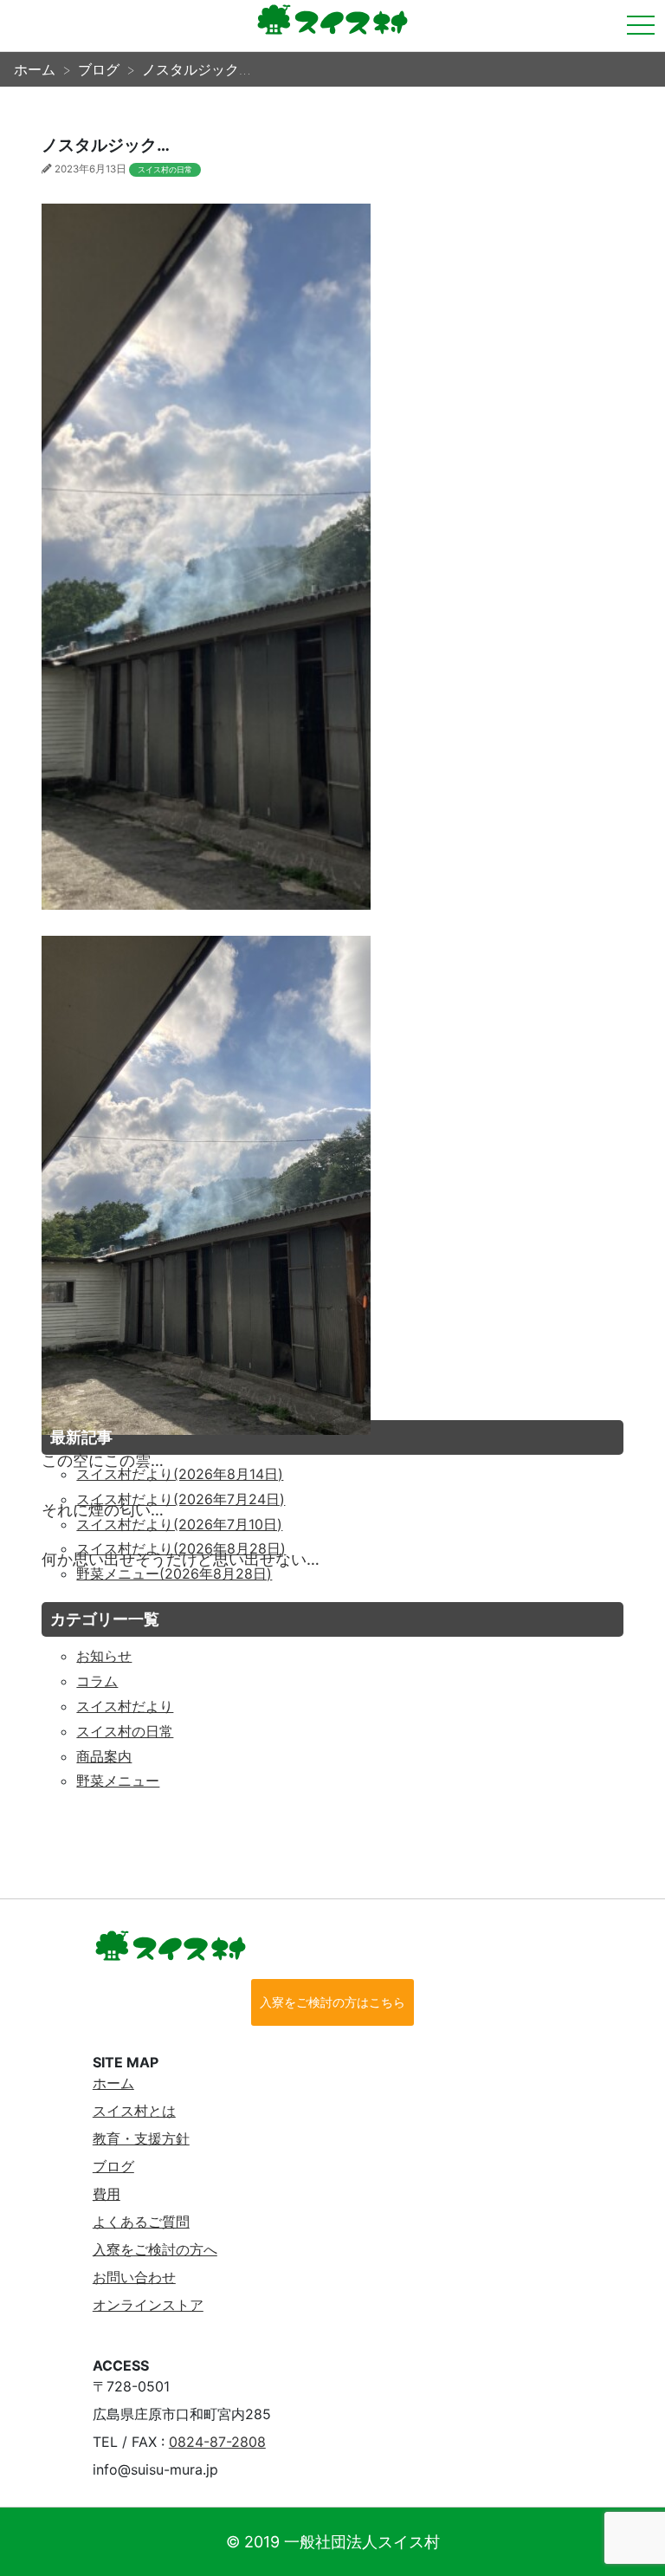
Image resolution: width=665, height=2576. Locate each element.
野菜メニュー (118, 1781)
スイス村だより (125, 1706)
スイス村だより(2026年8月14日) (180, 1474)
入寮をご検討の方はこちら (332, 2002)
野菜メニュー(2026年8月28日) (174, 1574)
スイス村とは (134, 2111)
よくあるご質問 (141, 2222)
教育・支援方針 (141, 2138)
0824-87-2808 (217, 2442)
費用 (107, 2194)
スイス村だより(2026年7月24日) (181, 1499)
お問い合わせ (134, 2277)
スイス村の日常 (165, 170)
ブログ (113, 2166)
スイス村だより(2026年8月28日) (181, 1548)
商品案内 (104, 1756)
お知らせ (104, 1656)
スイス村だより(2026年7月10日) (179, 1524)
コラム (97, 1681)
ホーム (113, 2083)
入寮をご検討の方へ (155, 2249)
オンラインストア (148, 2305)
